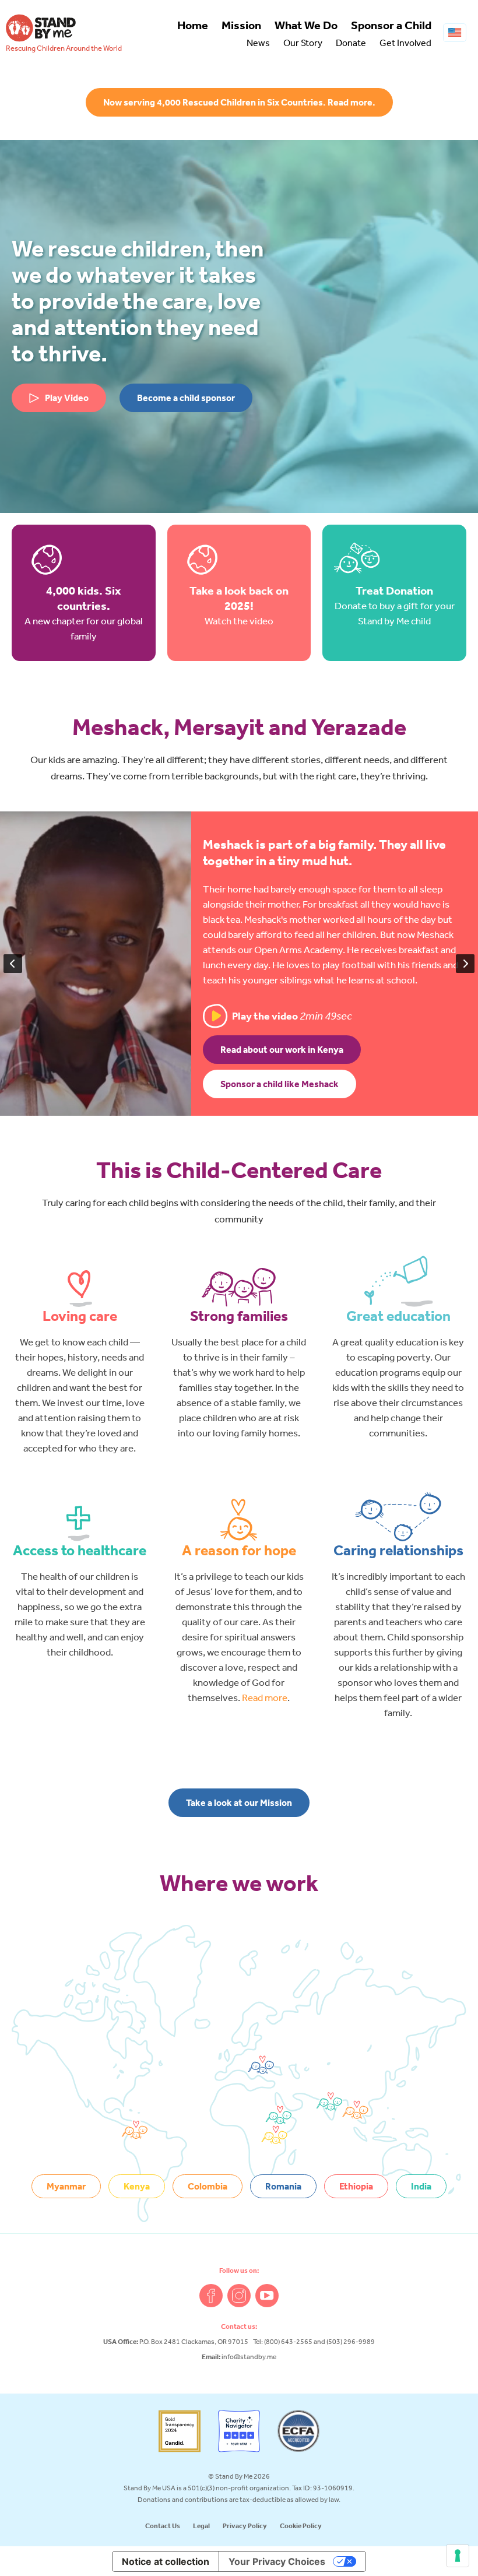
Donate (351, 43)
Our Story (303, 43)
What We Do (306, 25)
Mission (241, 25)
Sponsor (391, 25)
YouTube (267, 2296)
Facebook (211, 2296)
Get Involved (405, 43)
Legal (201, 2526)
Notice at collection (166, 2561)
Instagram (239, 2296)
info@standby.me (249, 2357)
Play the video (292, 1016)
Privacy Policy (245, 2526)
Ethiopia (356, 2186)
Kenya (137, 2186)
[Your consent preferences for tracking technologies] (458, 2556)
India (421, 2186)
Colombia (208, 2186)
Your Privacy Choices (277, 2561)
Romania (283, 2186)
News (258, 43)
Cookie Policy (301, 2526)
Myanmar (66, 2186)
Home (193, 25)
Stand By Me (41, 28)
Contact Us (163, 2526)
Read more (265, 1697)
